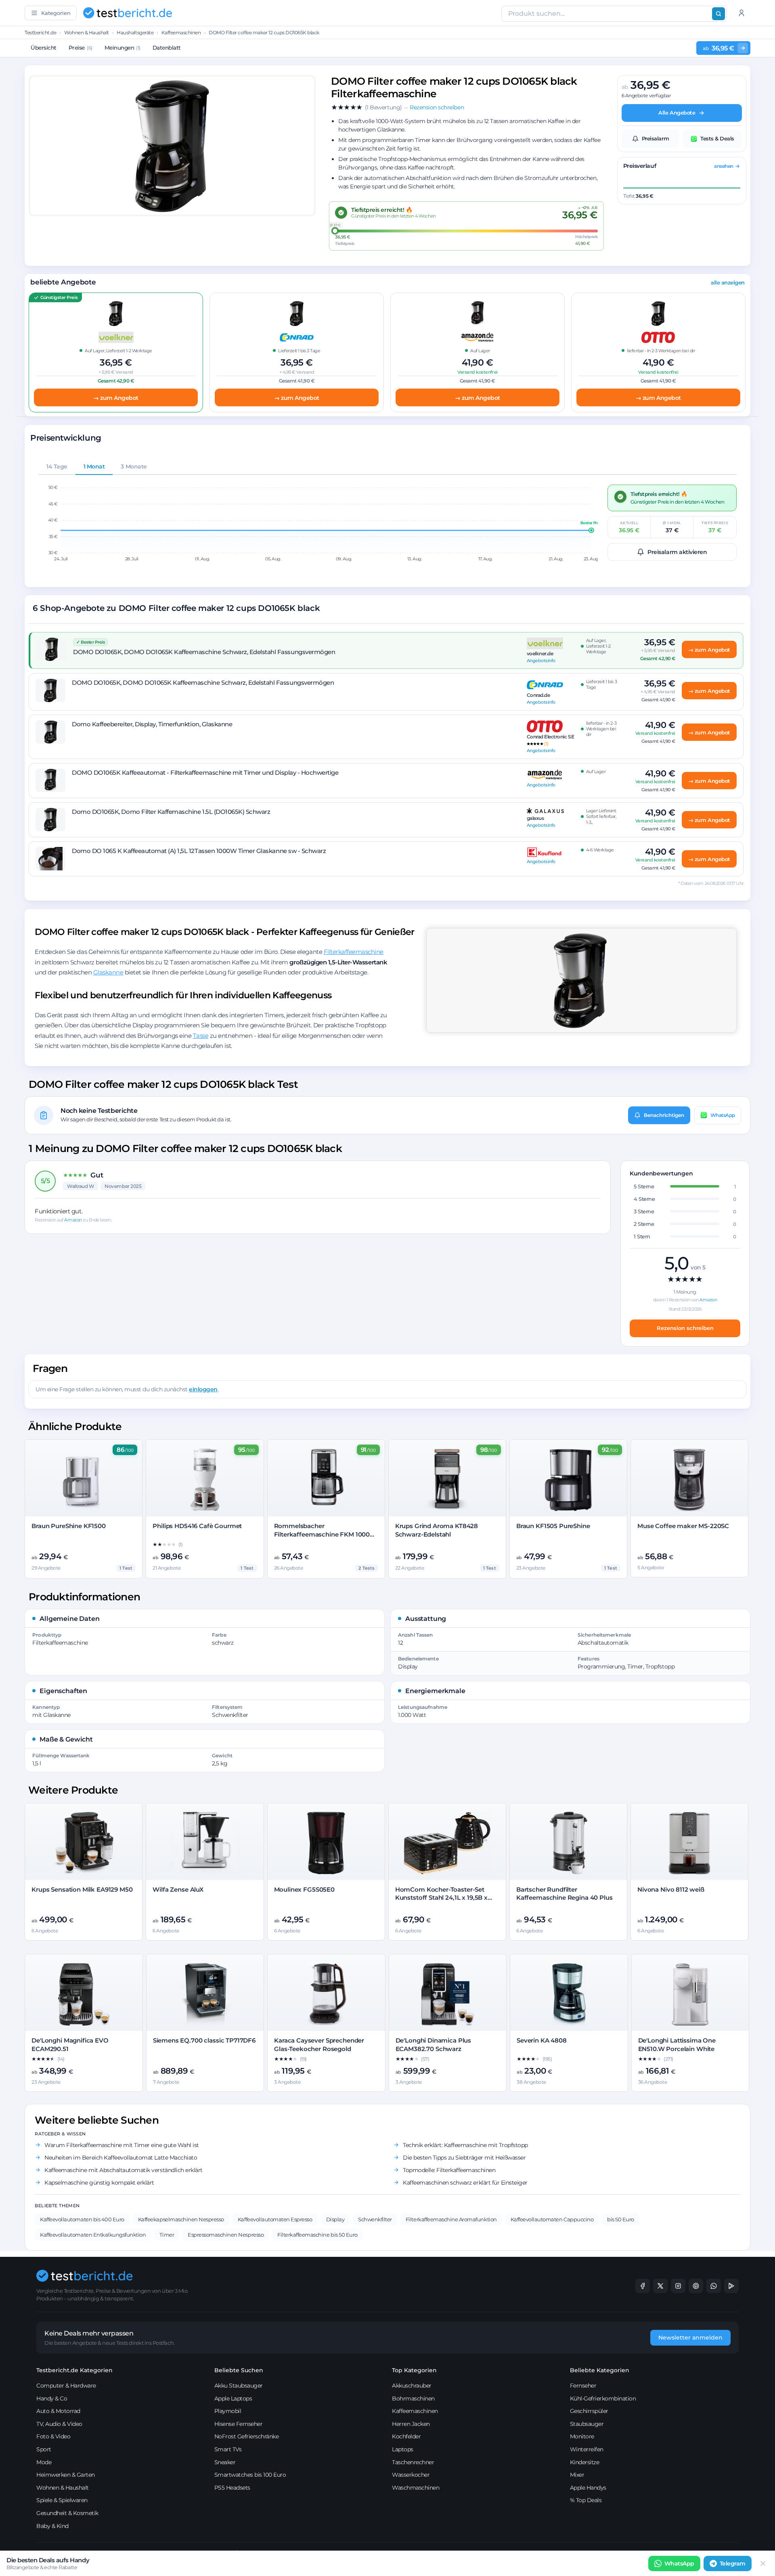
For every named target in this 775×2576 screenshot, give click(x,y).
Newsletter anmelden (690, 2338)
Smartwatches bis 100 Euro (250, 2475)
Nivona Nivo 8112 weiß (671, 1889)
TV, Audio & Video (59, 2424)
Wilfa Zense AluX (178, 1889)
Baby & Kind (52, 2526)
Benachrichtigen (664, 1115)
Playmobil (228, 2411)
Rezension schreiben (685, 1328)
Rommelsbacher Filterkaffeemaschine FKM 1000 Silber (322, 1534)
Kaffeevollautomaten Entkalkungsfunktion (93, 2235)
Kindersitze (585, 2462)
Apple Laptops (233, 2398)
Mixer (577, 2475)
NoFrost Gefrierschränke (247, 2436)
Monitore (582, 2436)
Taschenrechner (413, 2462)
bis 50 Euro (621, 2219)
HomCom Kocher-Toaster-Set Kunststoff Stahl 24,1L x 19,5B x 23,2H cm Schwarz (441, 1898)
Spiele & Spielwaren (62, 2500)
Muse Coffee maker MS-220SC (683, 1526)
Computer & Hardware (66, 2386)
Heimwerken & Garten (66, 2475)
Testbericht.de (40, 32)
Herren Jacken (411, 2424)
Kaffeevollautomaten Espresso (275, 2219)
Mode (44, 2462)
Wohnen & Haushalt (87, 32)
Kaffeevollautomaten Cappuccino (552, 2219)
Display (335, 2219)
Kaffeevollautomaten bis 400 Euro (82, 2219)
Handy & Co (52, 2398)
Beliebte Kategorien (600, 2370)
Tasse (201, 1036)
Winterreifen (587, 2449)
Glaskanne (108, 972)
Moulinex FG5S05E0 (304, 1889)
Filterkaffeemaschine (354, 952)
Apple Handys (588, 2488)
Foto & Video (53, 2436)
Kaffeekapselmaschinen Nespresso (181, 2219)
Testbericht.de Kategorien (74, 2370)
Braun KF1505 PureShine (553, 1526)
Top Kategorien (414, 2370)
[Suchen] (718, 14)
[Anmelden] (741, 13)
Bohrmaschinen (413, 2398)
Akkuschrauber (412, 2386)
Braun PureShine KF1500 (69, 1526)
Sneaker (225, 2462)
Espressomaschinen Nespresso (226, 2235)
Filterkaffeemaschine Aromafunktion (451, 2219)
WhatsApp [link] (679, 2563)
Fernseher (583, 2386)
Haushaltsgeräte (135, 32)
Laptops (403, 2449)
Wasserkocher (411, 2475)
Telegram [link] (733, 2563)
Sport (44, 2449)
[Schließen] (763, 2563)
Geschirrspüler (589, 2411)
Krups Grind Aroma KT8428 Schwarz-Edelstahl (437, 1530)
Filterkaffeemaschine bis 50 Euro (317, 2235)
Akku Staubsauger (239, 2386)
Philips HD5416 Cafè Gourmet (197, 1526)
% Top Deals (586, 2500)
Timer (167, 2235)
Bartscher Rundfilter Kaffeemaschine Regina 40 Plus (564, 1893)
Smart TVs (228, 2449)
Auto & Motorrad (58, 2411)
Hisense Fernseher (239, 2424)
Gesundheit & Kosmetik (67, 2513)
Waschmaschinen (416, 2488)
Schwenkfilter (375, 2219)
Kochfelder (406, 2436)
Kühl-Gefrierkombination (603, 2398)
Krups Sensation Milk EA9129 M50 (82, 1889)
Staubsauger (587, 2424)
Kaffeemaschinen (181, 32)
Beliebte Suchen (239, 2370)
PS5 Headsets (232, 2488)
